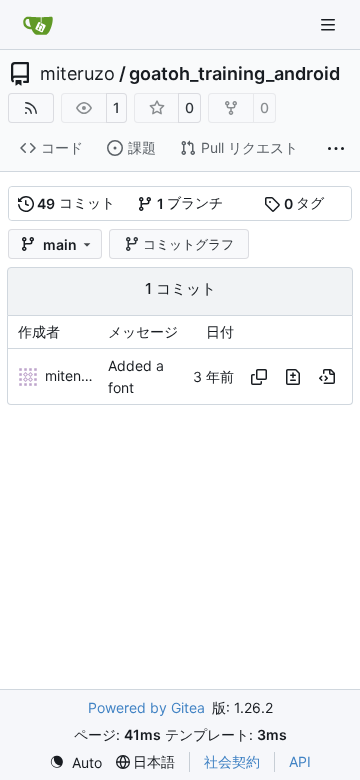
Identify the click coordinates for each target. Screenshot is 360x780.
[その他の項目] (336, 149)
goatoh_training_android (234, 74)
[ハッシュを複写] (259, 377)
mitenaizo (76, 375)
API (300, 761)
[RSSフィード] (31, 108)
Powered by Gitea (146, 707)
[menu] (75, 762)
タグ (304, 203)
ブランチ (190, 203)
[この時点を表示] (327, 377)
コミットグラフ (188, 244)
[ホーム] (38, 25)
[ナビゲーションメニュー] (330, 24)
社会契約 (232, 761)
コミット (76, 203)
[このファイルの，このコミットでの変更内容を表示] (293, 377)
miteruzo (77, 74)
